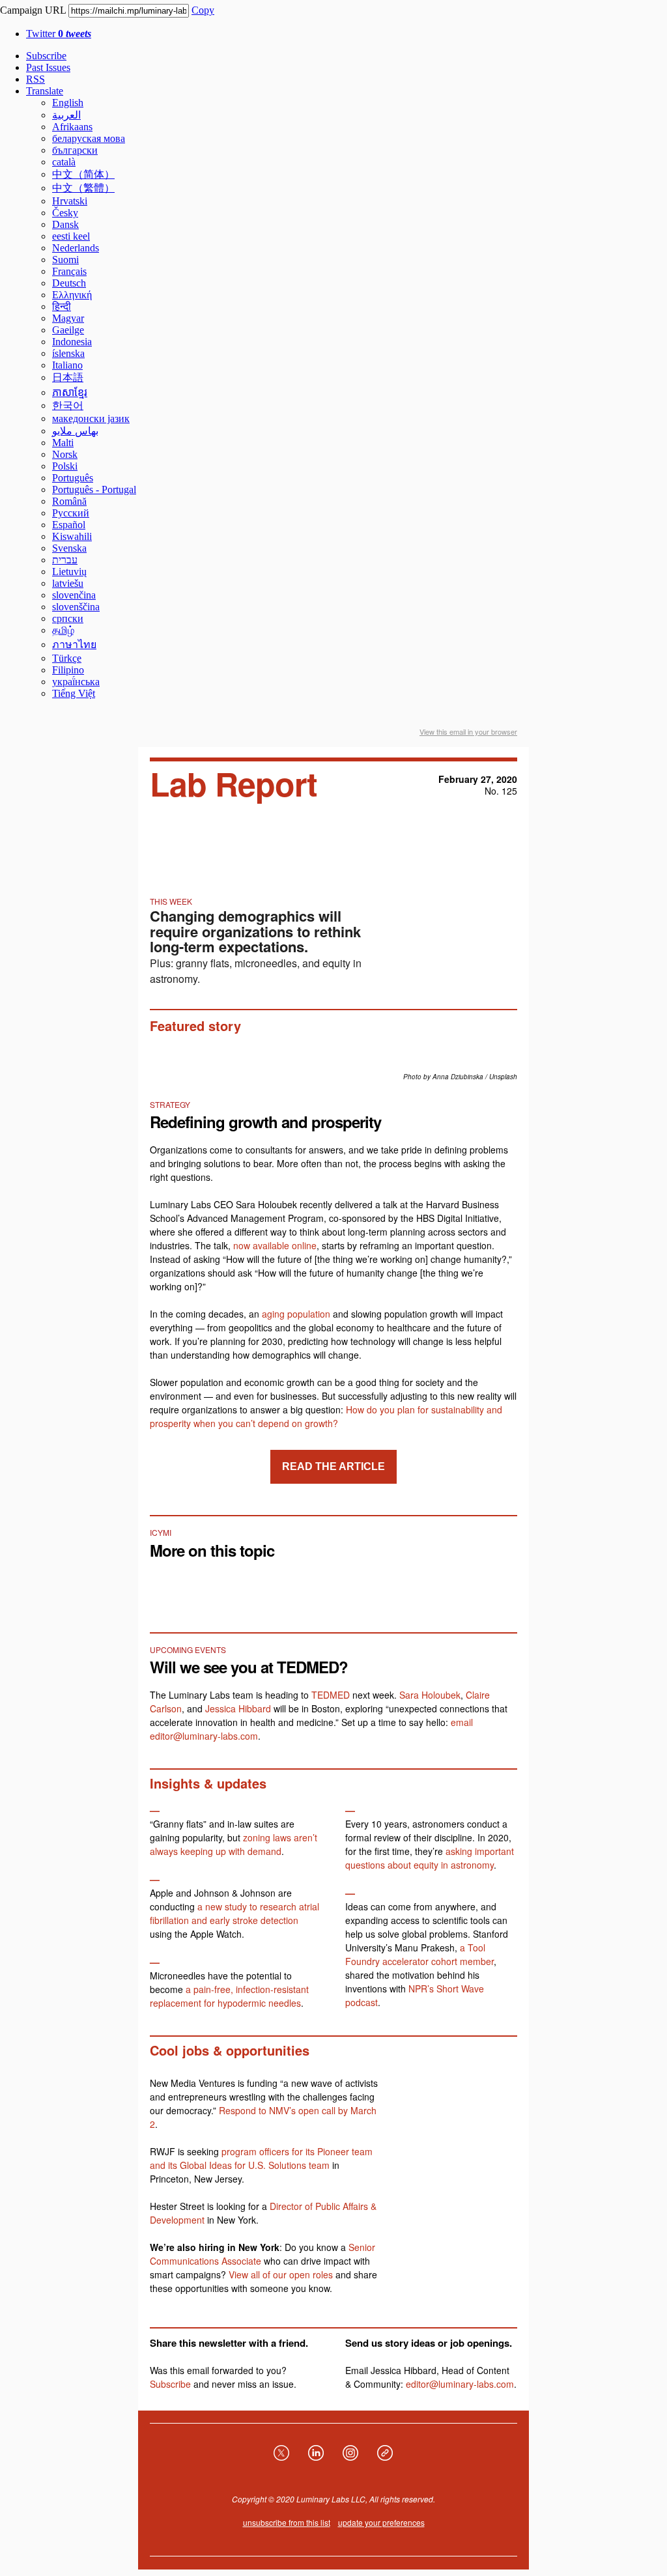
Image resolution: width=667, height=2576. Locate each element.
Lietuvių (69, 572)
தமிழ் (63, 630)
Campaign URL (33, 10)
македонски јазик (91, 418)
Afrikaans (72, 127)
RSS (35, 79)
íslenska (68, 353)
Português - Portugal (94, 489)
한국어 (68, 405)
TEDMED (331, 1695)
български (75, 150)
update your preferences (381, 2522)
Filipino (68, 670)
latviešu (68, 583)
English (68, 103)
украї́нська (76, 682)
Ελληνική (72, 295)
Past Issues (48, 67)
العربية (66, 115)
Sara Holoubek (430, 1695)
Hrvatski (70, 201)
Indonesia (72, 342)
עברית (65, 560)
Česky (65, 213)
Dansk (65, 224)
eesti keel (71, 236)
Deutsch (69, 283)
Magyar (68, 318)
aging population (296, 1314)
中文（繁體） (83, 188)
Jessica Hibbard (238, 1708)
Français (69, 271)
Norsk (65, 454)
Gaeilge (68, 330)
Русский (71, 513)
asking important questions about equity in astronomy (430, 1858)
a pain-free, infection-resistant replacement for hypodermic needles (229, 1996)
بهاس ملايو (75, 431)
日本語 (68, 377)
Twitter (59, 34)
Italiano (67, 365)
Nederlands (76, 248)
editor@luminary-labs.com (460, 2384)
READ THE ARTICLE (333, 1467)
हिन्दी (62, 306)
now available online (275, 1245)
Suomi (65, 260)
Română (69, 501)
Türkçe (67, 658)
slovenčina (74, 595)
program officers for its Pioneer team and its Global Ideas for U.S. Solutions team (261, 2158)
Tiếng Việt (74, 693)
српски (68, 618)
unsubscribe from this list (287, 2522)
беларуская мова (89, 138)
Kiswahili (72, 536)
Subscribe (46, 56)
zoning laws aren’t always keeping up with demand (234, 1844)
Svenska (69, 548)
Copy (203, 10)
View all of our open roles (281, 2274)
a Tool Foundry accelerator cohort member (419, 1954)
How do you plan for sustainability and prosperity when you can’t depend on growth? (326, 1416)
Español (69, 525)
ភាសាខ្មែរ (70, 392)
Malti (63, 443)
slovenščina (76, 607)
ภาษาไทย (74, 644)
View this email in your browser (468, 731)
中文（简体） (83, 174)
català (64, 162)
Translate (45, 91)
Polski (65, 466)
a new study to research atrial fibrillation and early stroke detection (234, 1913)
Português (73, 478)
